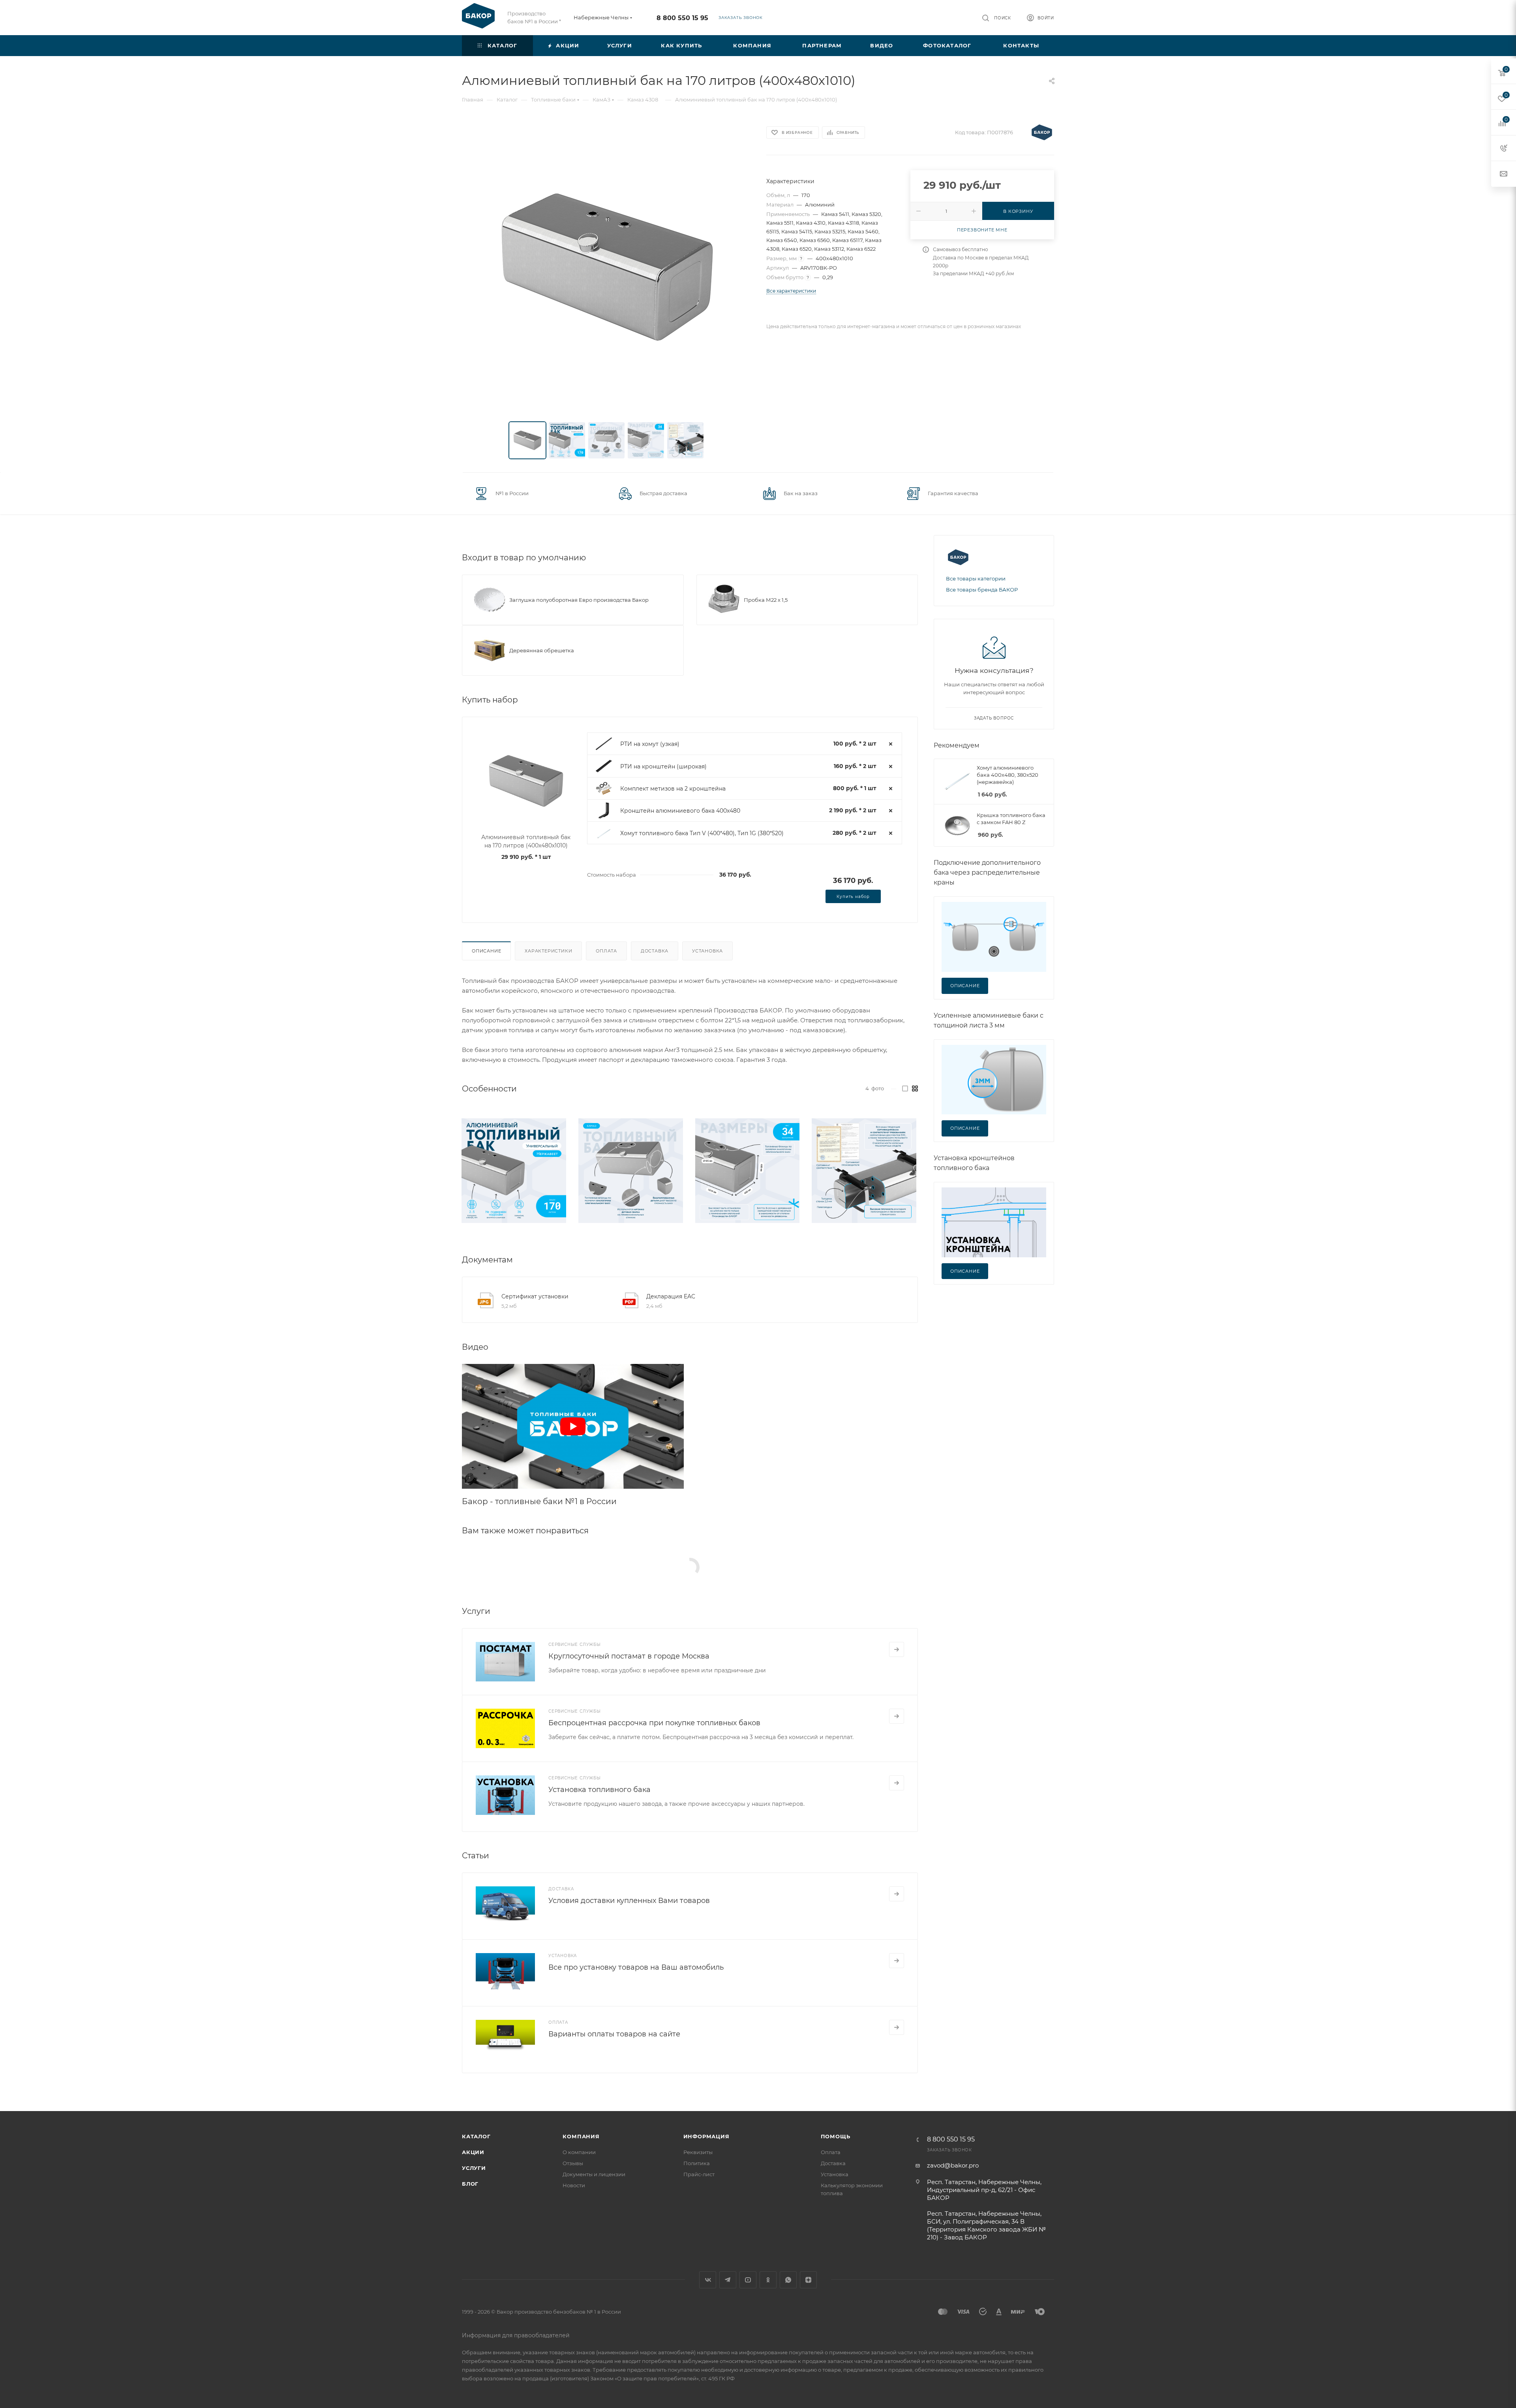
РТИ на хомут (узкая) (650, 744)
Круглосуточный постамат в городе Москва (629, 1656)
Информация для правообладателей (516, 2335)
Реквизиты (698, 2152)
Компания (581, 2136)
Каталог (476, 2136)
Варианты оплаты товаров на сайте (614, 2034)
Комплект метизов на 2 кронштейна (673, 789)
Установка (707, 951)
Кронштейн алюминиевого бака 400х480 (680, 811)
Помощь (836, 2136)
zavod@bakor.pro (953, 2165)
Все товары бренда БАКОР (982, 590)
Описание (486, 951)
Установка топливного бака (599, 1790)
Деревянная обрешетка (542, 650)
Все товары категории (976, 579)
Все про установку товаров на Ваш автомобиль (636, 1967)
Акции (473, 2152)
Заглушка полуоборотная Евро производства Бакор (579, 600)
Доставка (655, 951)
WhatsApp (788, 2280)
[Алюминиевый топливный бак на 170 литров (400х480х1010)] (607, 267)
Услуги (474, 2168)
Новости (574, 2185)
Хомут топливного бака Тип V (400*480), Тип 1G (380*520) (702, 833)
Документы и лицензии (594, 2174)
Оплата (606, 951)
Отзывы (573, 2163)
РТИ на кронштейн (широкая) (663, 766)
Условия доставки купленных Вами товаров (629, 1901)
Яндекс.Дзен (808, 2280)
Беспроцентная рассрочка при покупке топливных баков (654, 1723)
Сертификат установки (535, 1296)
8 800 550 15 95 (682, 18)
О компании (579, 2152)
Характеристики (548, 951)
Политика (697, 2163)
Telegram (728, 2280)
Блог (470, 2184)
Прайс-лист (699, 2174)
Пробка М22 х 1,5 (766, 600)
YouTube (748, 2280)
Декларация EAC (671, 1296)
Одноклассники (768, 2280)
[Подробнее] (897, 1649)
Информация (706, 2136)
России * (550, 21)
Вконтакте (708, 2280)
